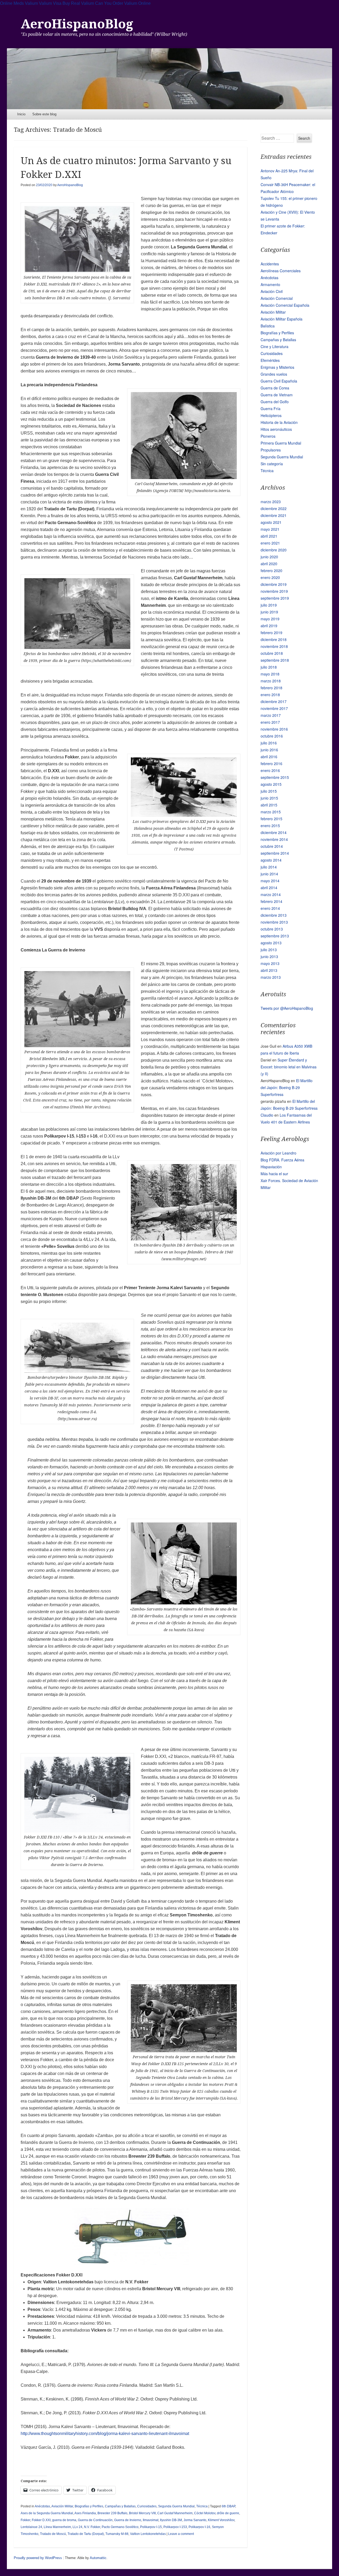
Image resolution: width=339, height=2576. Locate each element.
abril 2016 (269, 757)
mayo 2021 (270, 529)
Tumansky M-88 (117, 2534)
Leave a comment (181, 2534)
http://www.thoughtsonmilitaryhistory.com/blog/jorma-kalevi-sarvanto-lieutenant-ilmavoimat (105, 2434)
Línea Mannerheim (57, 2527)
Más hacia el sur (274, 1174)
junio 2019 (269, 612)
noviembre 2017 (274, 708)
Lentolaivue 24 (31, 2527)
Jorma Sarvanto (195, 2520)
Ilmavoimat (151, 2520)
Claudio (267, 1115)
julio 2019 (269, 605)
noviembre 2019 (274, 591)
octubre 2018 (272, 653)
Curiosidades (147, 2506)
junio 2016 (269, 750)
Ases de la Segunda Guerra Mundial (47, 2513)
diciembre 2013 (274, 915)
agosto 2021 (271, 522)
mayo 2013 (270, 963)
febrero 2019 (271, 633)
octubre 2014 (272, 846)
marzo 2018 (271, 681)
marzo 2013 (271, 977)
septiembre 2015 (275, 777)
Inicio (21, 114)
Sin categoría (272, 464)
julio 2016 (269, 743)
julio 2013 (269, 950)
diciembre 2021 (274, 515)
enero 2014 (270, 908)
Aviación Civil (272, 291)
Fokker (25, 2520)
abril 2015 (269, 805)
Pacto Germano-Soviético (120, 2527)
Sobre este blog (44, 114)
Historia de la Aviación (279, 422)
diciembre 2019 (274, 584)
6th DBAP (228, 2506)
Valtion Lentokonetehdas (148, 2534)
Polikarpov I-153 (175, 2527)
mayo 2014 (270, 881)
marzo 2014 (271, 894)
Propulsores (271, 450)
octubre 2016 (272, 736)
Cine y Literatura (275, 346)
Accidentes (270, 264)
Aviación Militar (62, 2506)
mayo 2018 (270, 674)
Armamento (270, 284)
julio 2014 (269, 867)
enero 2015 (270, 826)
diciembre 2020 (274, 550)
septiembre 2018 (275, 660)
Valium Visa (50, 3)
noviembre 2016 (274, 729)
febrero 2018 (271, 688)
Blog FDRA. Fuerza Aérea (282, 1160)
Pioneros (268, 436)
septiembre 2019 (275, 598)
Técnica (202, 2506)
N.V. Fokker (92, 2527)
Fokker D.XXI (41, 2520)
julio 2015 (269, 791)
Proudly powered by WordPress (38, 2558)
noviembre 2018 (274, 646)
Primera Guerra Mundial (281, 443)
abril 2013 (269, 970)
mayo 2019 (270, 619)
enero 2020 (270, 577)
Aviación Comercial (277, 298)
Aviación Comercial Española (285, 305)
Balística (268, 326)
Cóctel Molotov (205, 2513)
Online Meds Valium (19, 3)
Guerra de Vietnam (277, 395)
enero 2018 (270, 695)
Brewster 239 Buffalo (112, 2513)
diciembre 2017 (274, 701)
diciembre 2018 (274, 639)
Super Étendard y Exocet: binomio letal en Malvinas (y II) (289, 1067)
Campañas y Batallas (120, 2506)
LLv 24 (77, 2527)
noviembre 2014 (274, 839)
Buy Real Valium (78, 3)
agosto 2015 (271, 784)
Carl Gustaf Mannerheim (175, 2513)
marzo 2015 (271, 812)
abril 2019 (269, 626)
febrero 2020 (271, 571)
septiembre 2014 (275, 853)
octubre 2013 (272, 929)
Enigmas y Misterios (277, 367)
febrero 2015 (271, 819)
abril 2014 (269, 888)
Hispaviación (271, 1167)
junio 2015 (269, 798)
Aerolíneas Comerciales (281, 271)
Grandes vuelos (274, 374)
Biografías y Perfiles (89, 2506)
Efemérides (270, 360)
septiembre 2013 (275, 936)
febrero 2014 (271, 901)
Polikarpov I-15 (151, 2527)
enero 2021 (270, 543)
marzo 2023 (271, 502)
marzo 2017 (271, 715)
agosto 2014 (271, 860)
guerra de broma (64, 2520)
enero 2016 (270, 770)
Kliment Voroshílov (221, 2520)
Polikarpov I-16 (199, 2527)
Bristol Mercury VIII (142, 2513)
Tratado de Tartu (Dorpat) (86, 2534)
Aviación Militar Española (282, 319)
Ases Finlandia (85, 2513)
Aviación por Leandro (278, 1153)
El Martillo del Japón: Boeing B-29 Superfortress (287, 1087)
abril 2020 (269, 564)
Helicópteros (271, 415)
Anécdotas (42, 2506)
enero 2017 (270, 722)
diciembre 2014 (274, 832)
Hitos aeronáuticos (276, 429)
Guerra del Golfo (275, 402)
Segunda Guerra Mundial (176, 2506)
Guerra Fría (271, 409)
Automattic (98, 2558)
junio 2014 (269, 874)
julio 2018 (269, 667)
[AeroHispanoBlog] (170, 79)
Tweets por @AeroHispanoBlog (287, 1008)
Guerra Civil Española (279, 381)
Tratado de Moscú (53, 2534)
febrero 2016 (271, 763)
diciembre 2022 (274, 508)
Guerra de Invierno (128, 2520)
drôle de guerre (228, 2513)
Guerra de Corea (275, 388)
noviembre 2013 (274, 922)
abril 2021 (269, 536)
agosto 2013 (271, 943)
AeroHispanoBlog (77, 24)
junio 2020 (269, 557)
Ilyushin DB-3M (171, 2520)
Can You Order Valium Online (123, 3)
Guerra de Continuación (95, 2520)
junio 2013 (269, 956)
